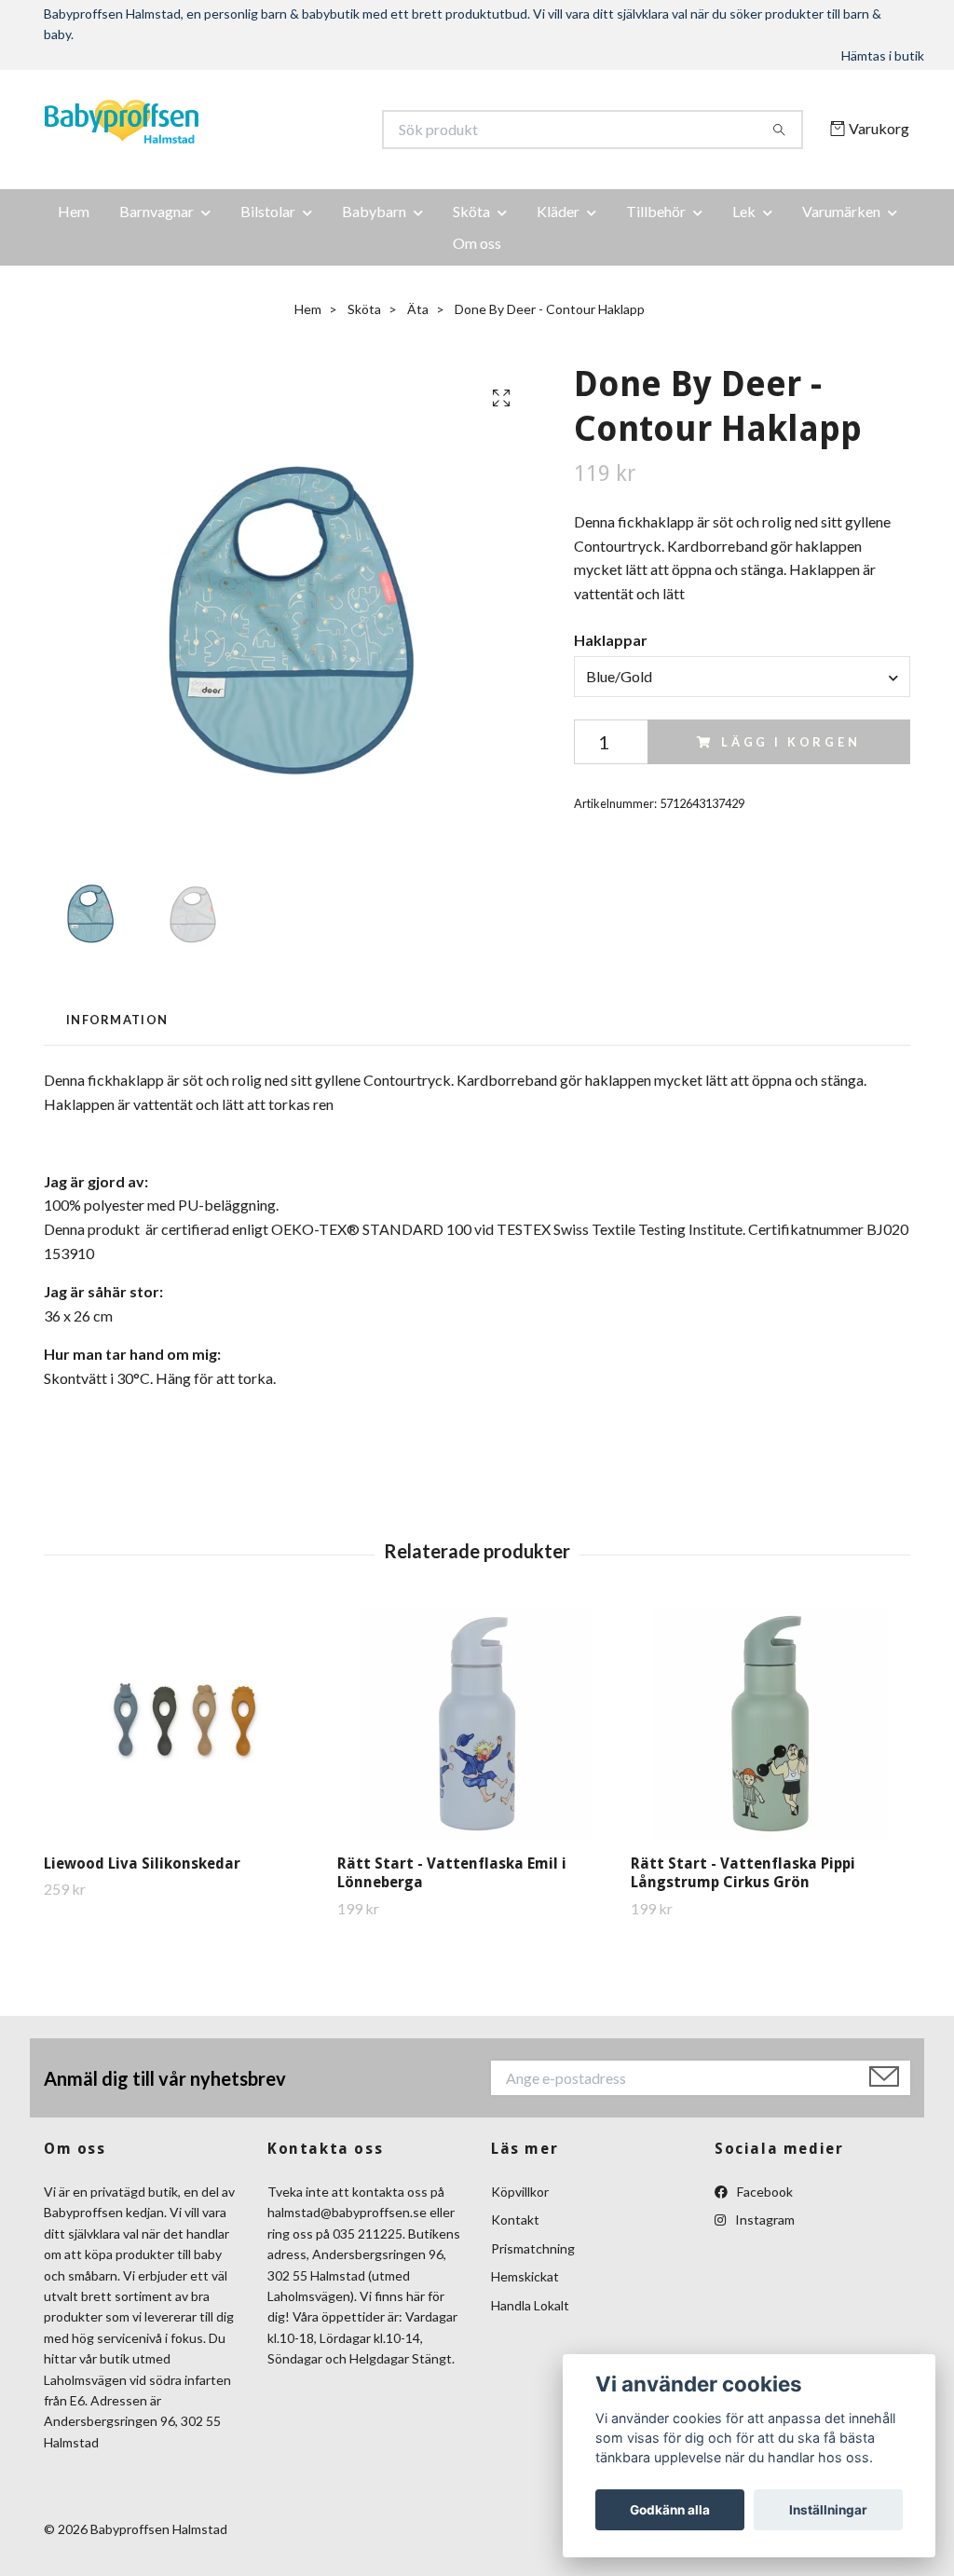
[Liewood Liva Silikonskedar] (184, 1723)
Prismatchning (533, 2248)
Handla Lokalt (530, 2305)
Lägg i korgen (791, 742)
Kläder (558, 211)
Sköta (471, 211)
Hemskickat (525, 2276)
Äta (418, 309)
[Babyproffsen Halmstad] (261, 130)
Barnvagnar (157, 211)
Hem (74, 211)
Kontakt (515, 2220)
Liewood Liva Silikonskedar (142, 1863)
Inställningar (828, 2510)
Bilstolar (268, 211)
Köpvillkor (520, 2192)
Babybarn (374, 211)
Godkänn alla (670, 2510)
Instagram (763, 2220)
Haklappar (611, 640)
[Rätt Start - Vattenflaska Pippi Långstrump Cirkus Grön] (770, 1723)
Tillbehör (656, 211)
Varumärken (841, 211)
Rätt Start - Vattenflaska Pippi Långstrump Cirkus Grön (743, 1873)
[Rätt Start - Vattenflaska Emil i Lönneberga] (477, 1723)
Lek (744, 211)
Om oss (477, 243)
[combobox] (742, 677)
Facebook (763, 2192)
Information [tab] (117, 1020)
